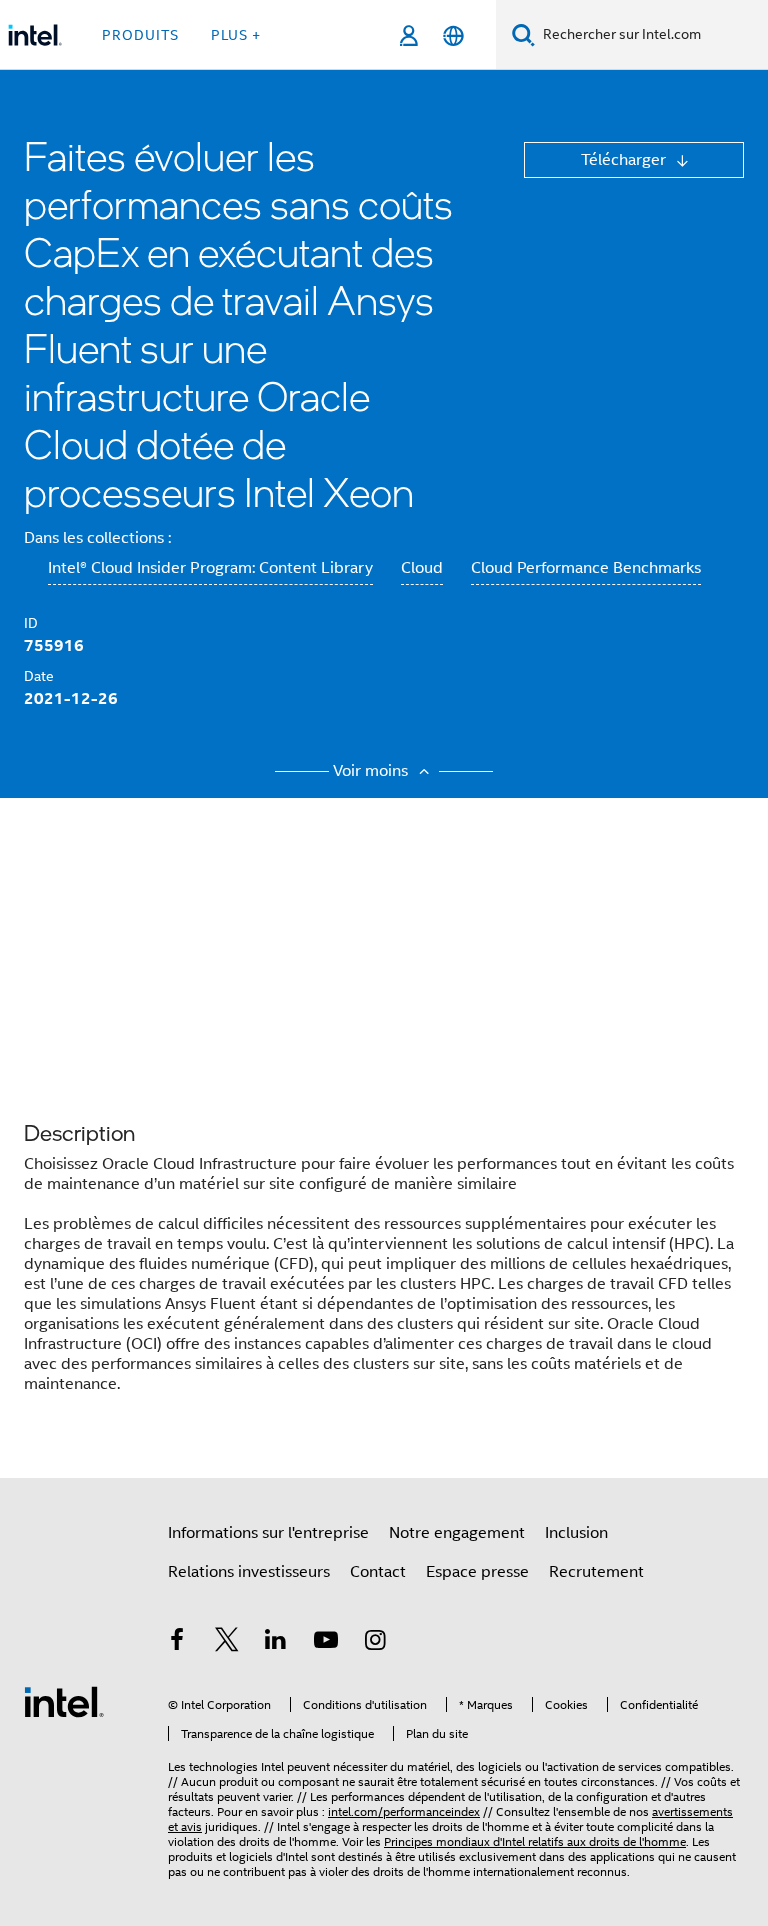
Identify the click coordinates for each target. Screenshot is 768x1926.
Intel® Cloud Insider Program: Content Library (210, 568)
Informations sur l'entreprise (268, 1533)
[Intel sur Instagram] (375, 1643)
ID (31, 623)
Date (39, 676)
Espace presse (477, 1572)
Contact (378, 1572)
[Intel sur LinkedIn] (276, 1643)
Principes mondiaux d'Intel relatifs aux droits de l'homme (535, 1841)
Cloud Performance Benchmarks (586, 568)
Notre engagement (457, 1533)
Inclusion (576, 1533)
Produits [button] (140, 35)
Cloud (422, 568)
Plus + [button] (236, 35)
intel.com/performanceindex (404, 1811)
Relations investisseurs (249, 1572)
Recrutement (596, 1572)
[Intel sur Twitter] (227, 1643)
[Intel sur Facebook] (177, 1643)
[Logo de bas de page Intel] (64, 1701)
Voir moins (372, 771)
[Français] (453, 35)
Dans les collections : (97, 538)
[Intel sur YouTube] (326, 1643)
